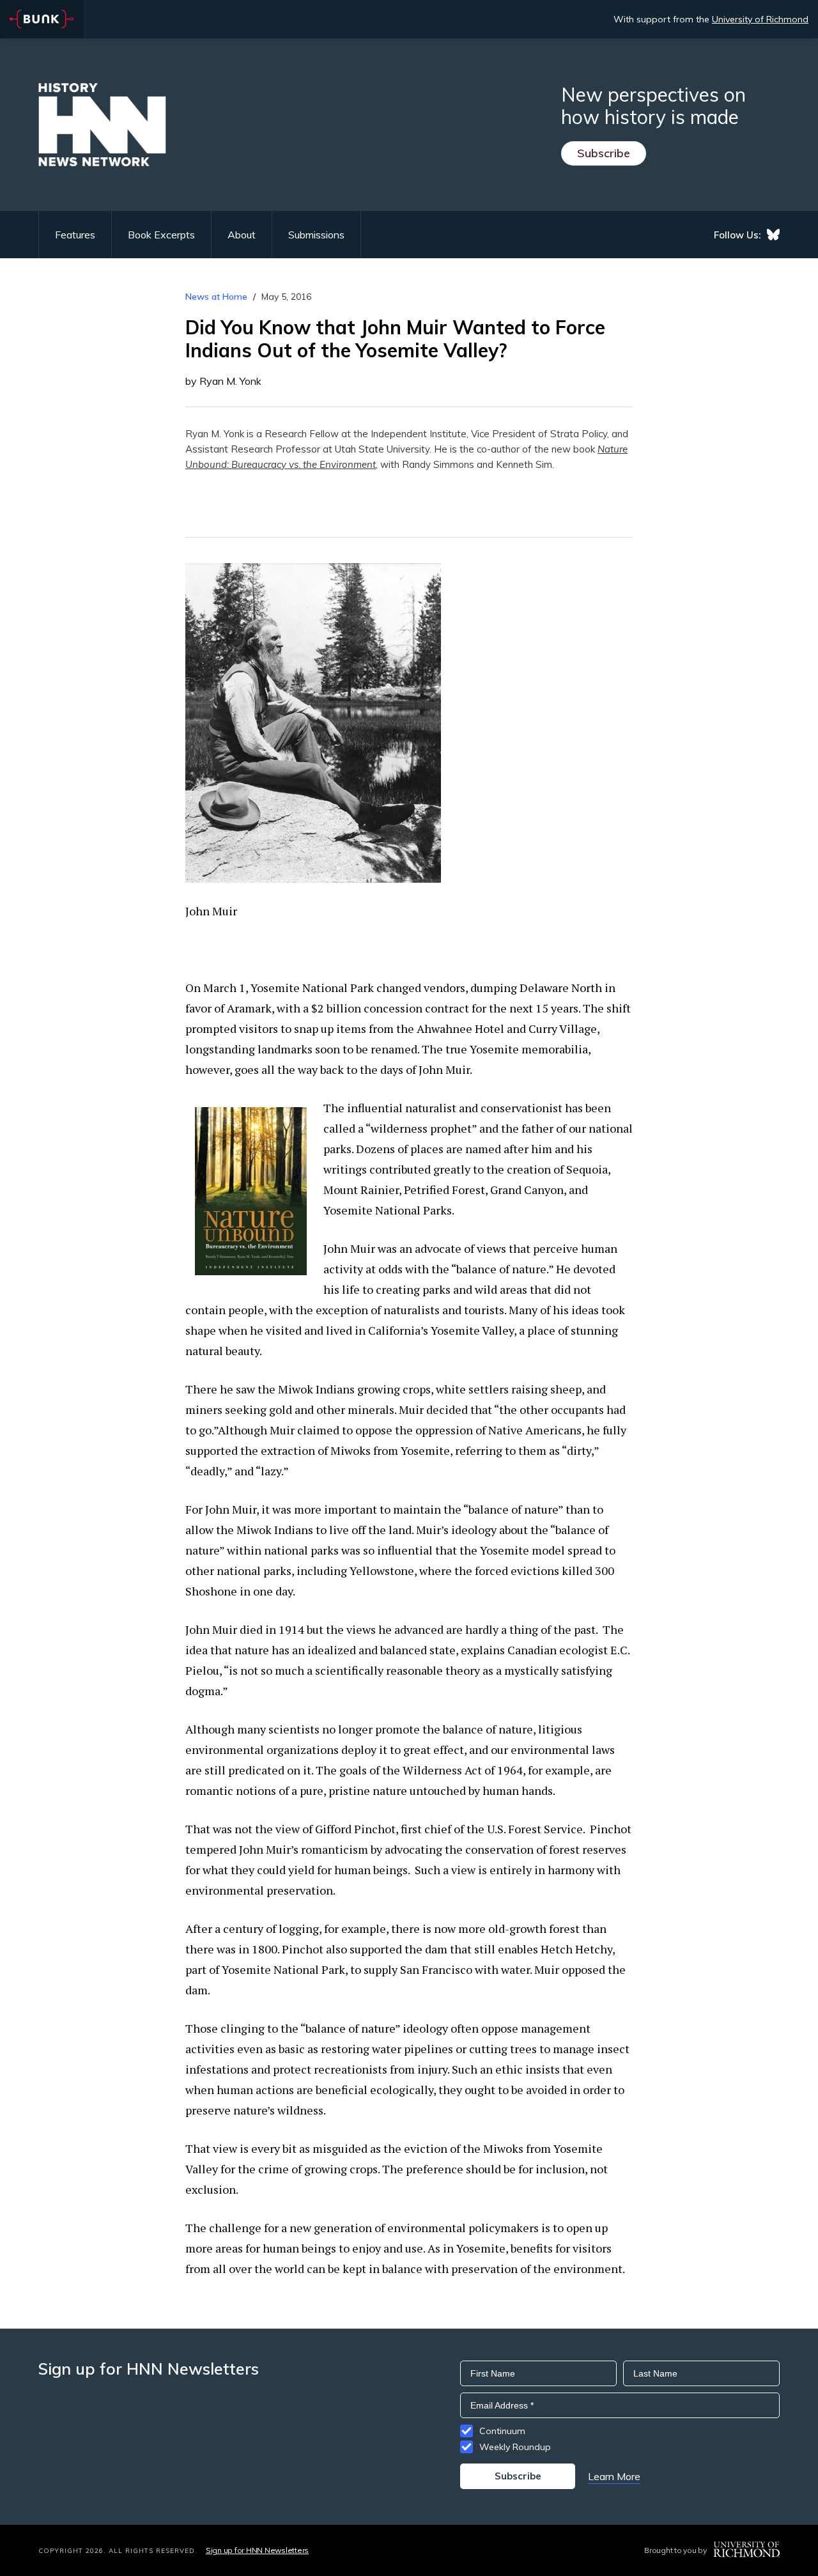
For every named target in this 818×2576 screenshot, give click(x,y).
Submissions (316, 235)
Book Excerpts (161, 235)
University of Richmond (760, 19)
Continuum (502, 2431)
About (242, 235)
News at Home (216, 297)
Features (75, 235)
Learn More (614, 2476)
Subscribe (604, 153)
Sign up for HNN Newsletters (257, 2550)
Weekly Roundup (515, 2447)
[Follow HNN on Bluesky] (773, 235)
